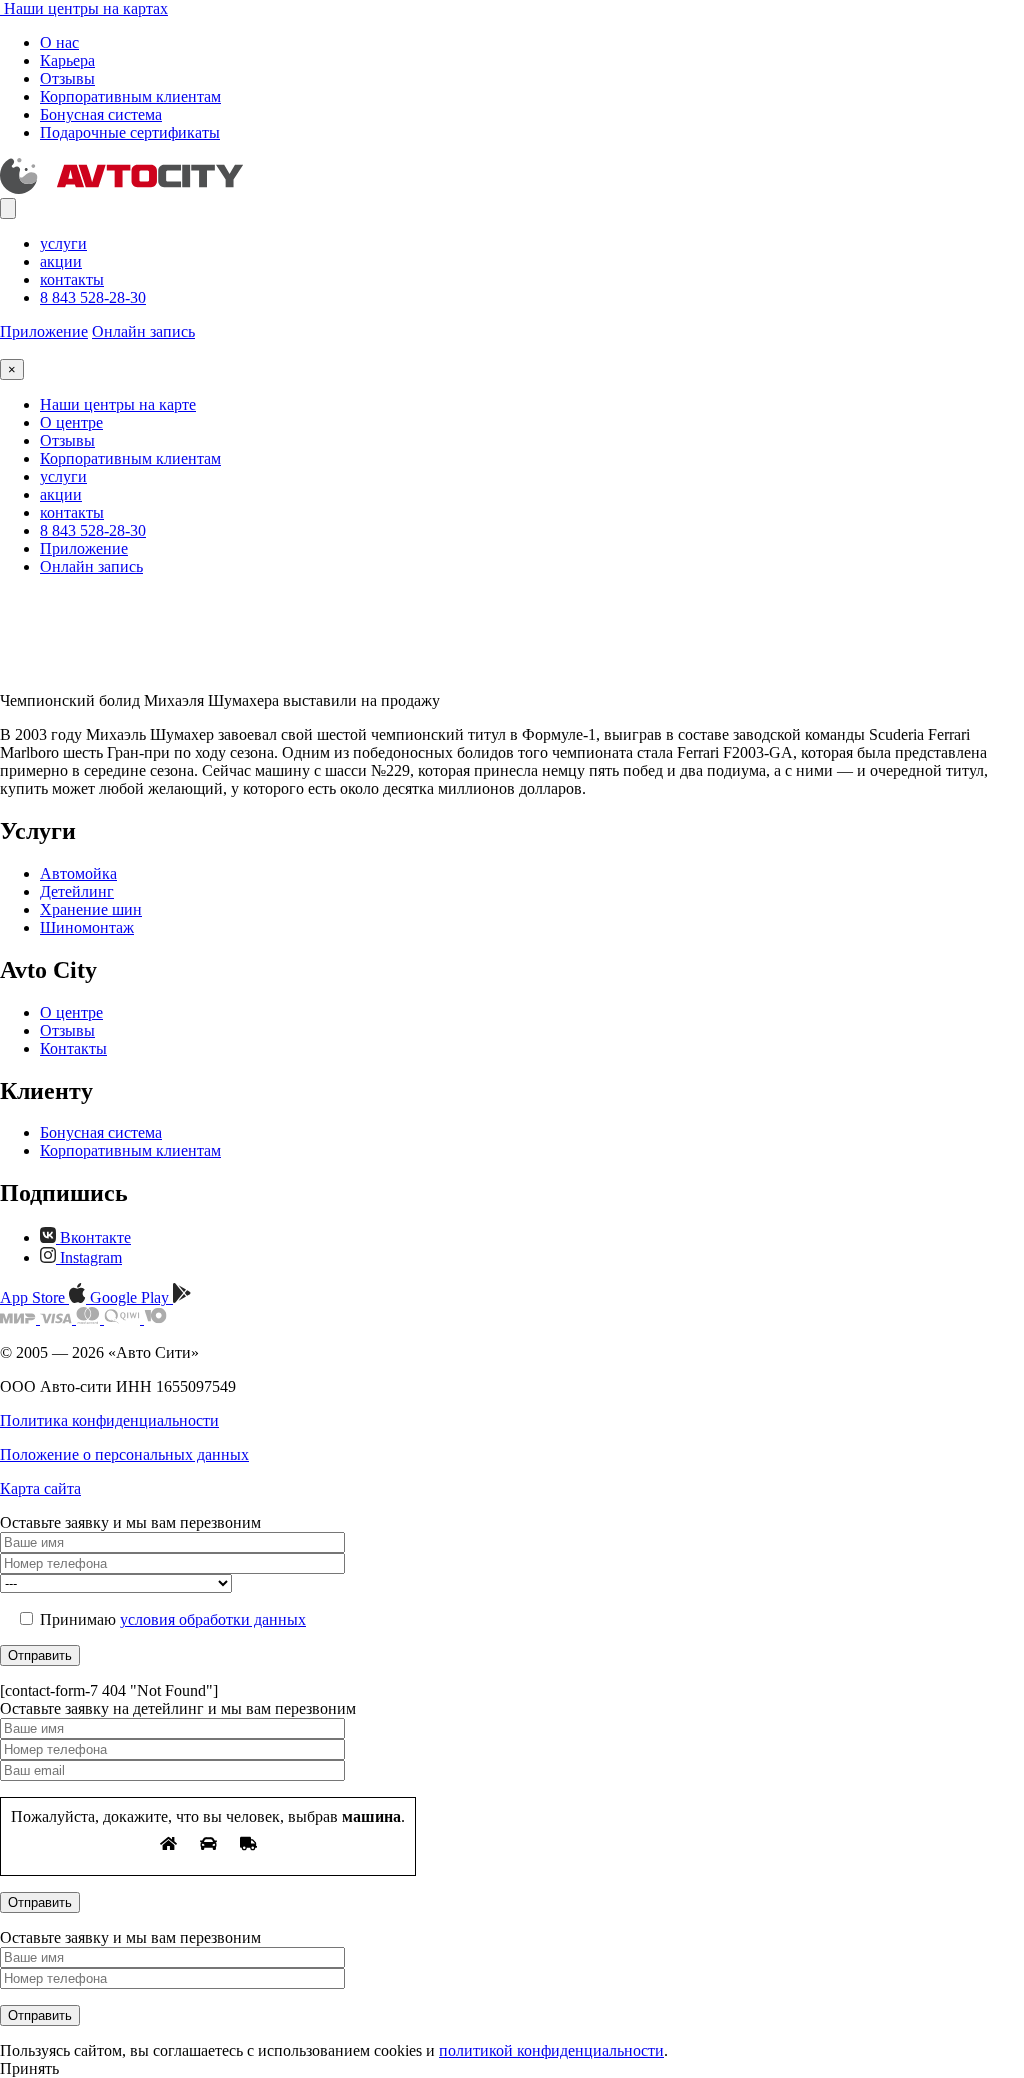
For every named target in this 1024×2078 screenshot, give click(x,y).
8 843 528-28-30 (93, 297)
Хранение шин (91, 909)
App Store (34, 1297)
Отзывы (67, 78)
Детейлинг (77, 891)
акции (61, 261)
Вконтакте (93, 1237)
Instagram (89, 1257)
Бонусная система (101, 114)
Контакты (73, 1048)
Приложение (44, 331)
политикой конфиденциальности (551, 2050)
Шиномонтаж (87, 927)
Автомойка (78, 873)
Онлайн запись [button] (143, 331)
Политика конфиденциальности (109, 1420)
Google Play (131, 1297)
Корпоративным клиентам (130, 96)
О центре (71, 422)
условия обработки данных (213, 1619)
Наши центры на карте (118, 404)
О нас (59, 42)
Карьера (67, 60)
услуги (63, 243)
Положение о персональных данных (124, 1454)
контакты (72, 279)
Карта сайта (40, 1488)
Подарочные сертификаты (130, 132)
